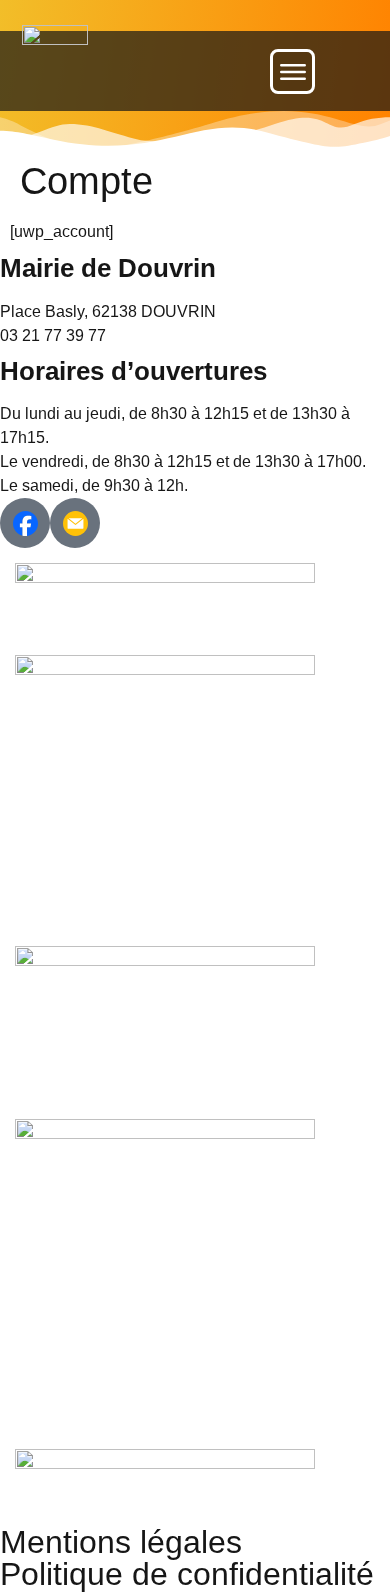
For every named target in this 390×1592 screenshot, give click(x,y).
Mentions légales (121, 1542)
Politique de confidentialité (187, 1574)
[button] (292, 71)
